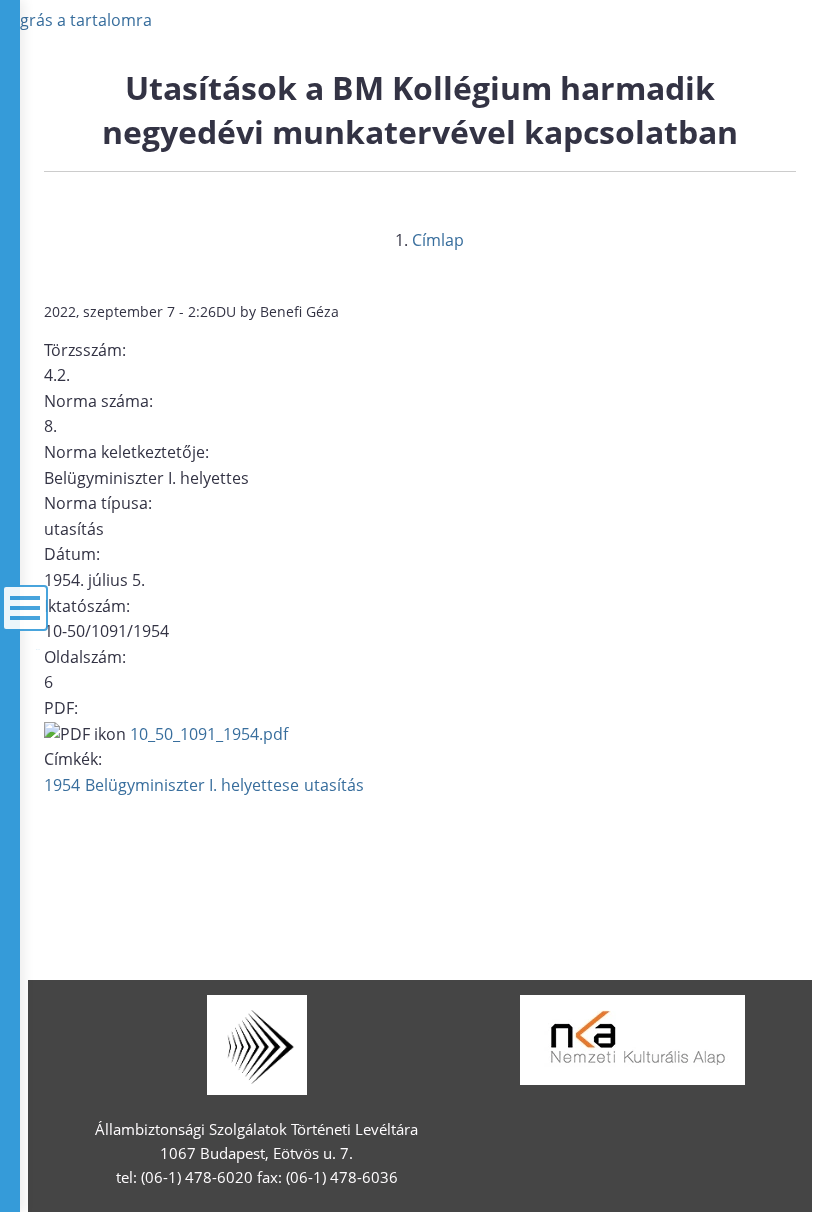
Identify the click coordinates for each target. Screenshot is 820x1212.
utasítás (334, 785)
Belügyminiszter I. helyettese (192, 785)
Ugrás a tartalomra (80, 20)
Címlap (438, 240)
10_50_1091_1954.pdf (209, 734)
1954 (62, 785)
